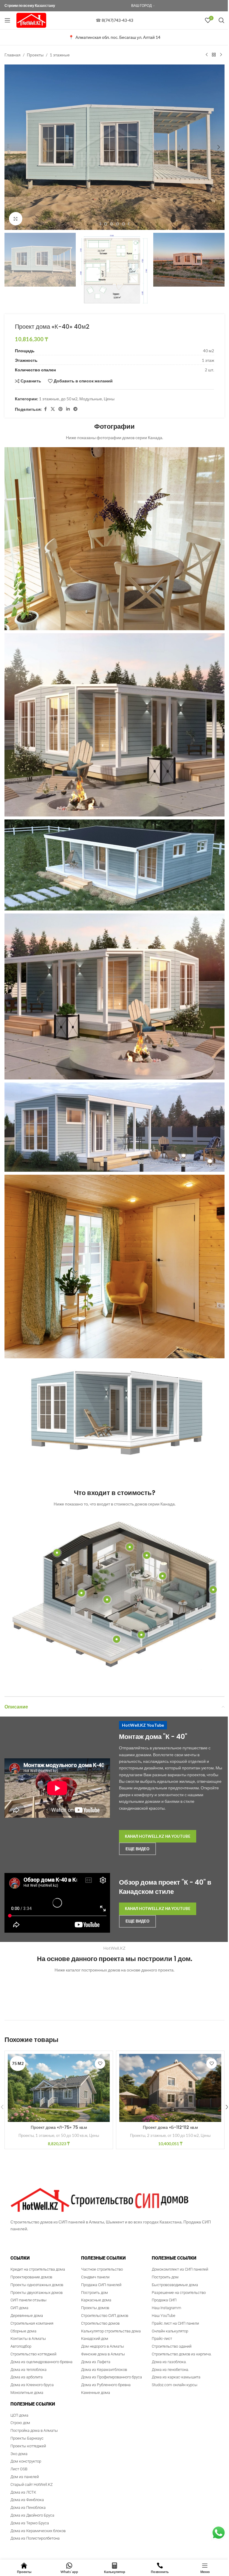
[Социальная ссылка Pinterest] (61, 409)
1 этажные (60, 55)
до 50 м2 (69, 399)
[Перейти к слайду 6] (112, 224)
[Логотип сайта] (31, 20)
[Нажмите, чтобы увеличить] (16, 219)
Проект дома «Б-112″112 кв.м (170, 2127)
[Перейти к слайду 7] (117, 224)
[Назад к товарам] (214, 55)
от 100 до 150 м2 (183, 2135)
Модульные (91, 399)
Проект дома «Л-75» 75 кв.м (59, 2127)
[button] (10, 147)
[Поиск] (222, 20)
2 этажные (156, 2135)
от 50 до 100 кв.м (72, 2135)
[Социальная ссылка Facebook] (45, 409)
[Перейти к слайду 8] (123, 224)
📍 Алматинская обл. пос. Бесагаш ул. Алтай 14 (114, 37)
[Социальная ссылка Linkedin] (68, 409)
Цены (109, 399)
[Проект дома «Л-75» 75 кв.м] (59, 2088)
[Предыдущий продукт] (207, 55)
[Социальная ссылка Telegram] (75, 409)
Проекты (35, 55)
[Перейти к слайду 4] (100, 224)
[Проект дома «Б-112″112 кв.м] (170, 2088)
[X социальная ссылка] (53, 409)
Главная (13, 55)
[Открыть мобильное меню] (7, 20)
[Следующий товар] (221, 55)
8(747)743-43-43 (117, 20)
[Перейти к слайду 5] (106, 224)
